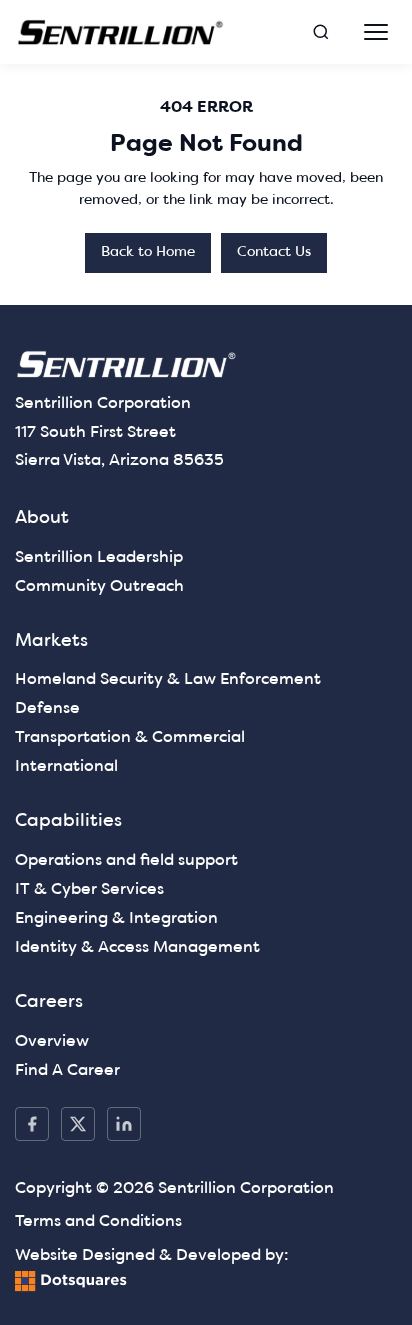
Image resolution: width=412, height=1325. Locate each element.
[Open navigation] (376, 32)
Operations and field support (126, 861)
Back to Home (148, 252)
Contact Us (274, 252)
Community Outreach (99, 587)
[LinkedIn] (124, 1124)
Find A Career (67, 1071)
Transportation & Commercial (130, 738)
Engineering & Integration (116, 919)
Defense (47, 709)
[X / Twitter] (78, 1124)
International (66, 767)
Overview (52, 1042)
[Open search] (321, 32)
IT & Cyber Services (89, 890)
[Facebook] (32, 1124)
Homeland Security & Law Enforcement (168, 680)
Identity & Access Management (137, 948)
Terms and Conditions (98, 1222)
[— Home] (121, 32)
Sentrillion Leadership (99, 558)
